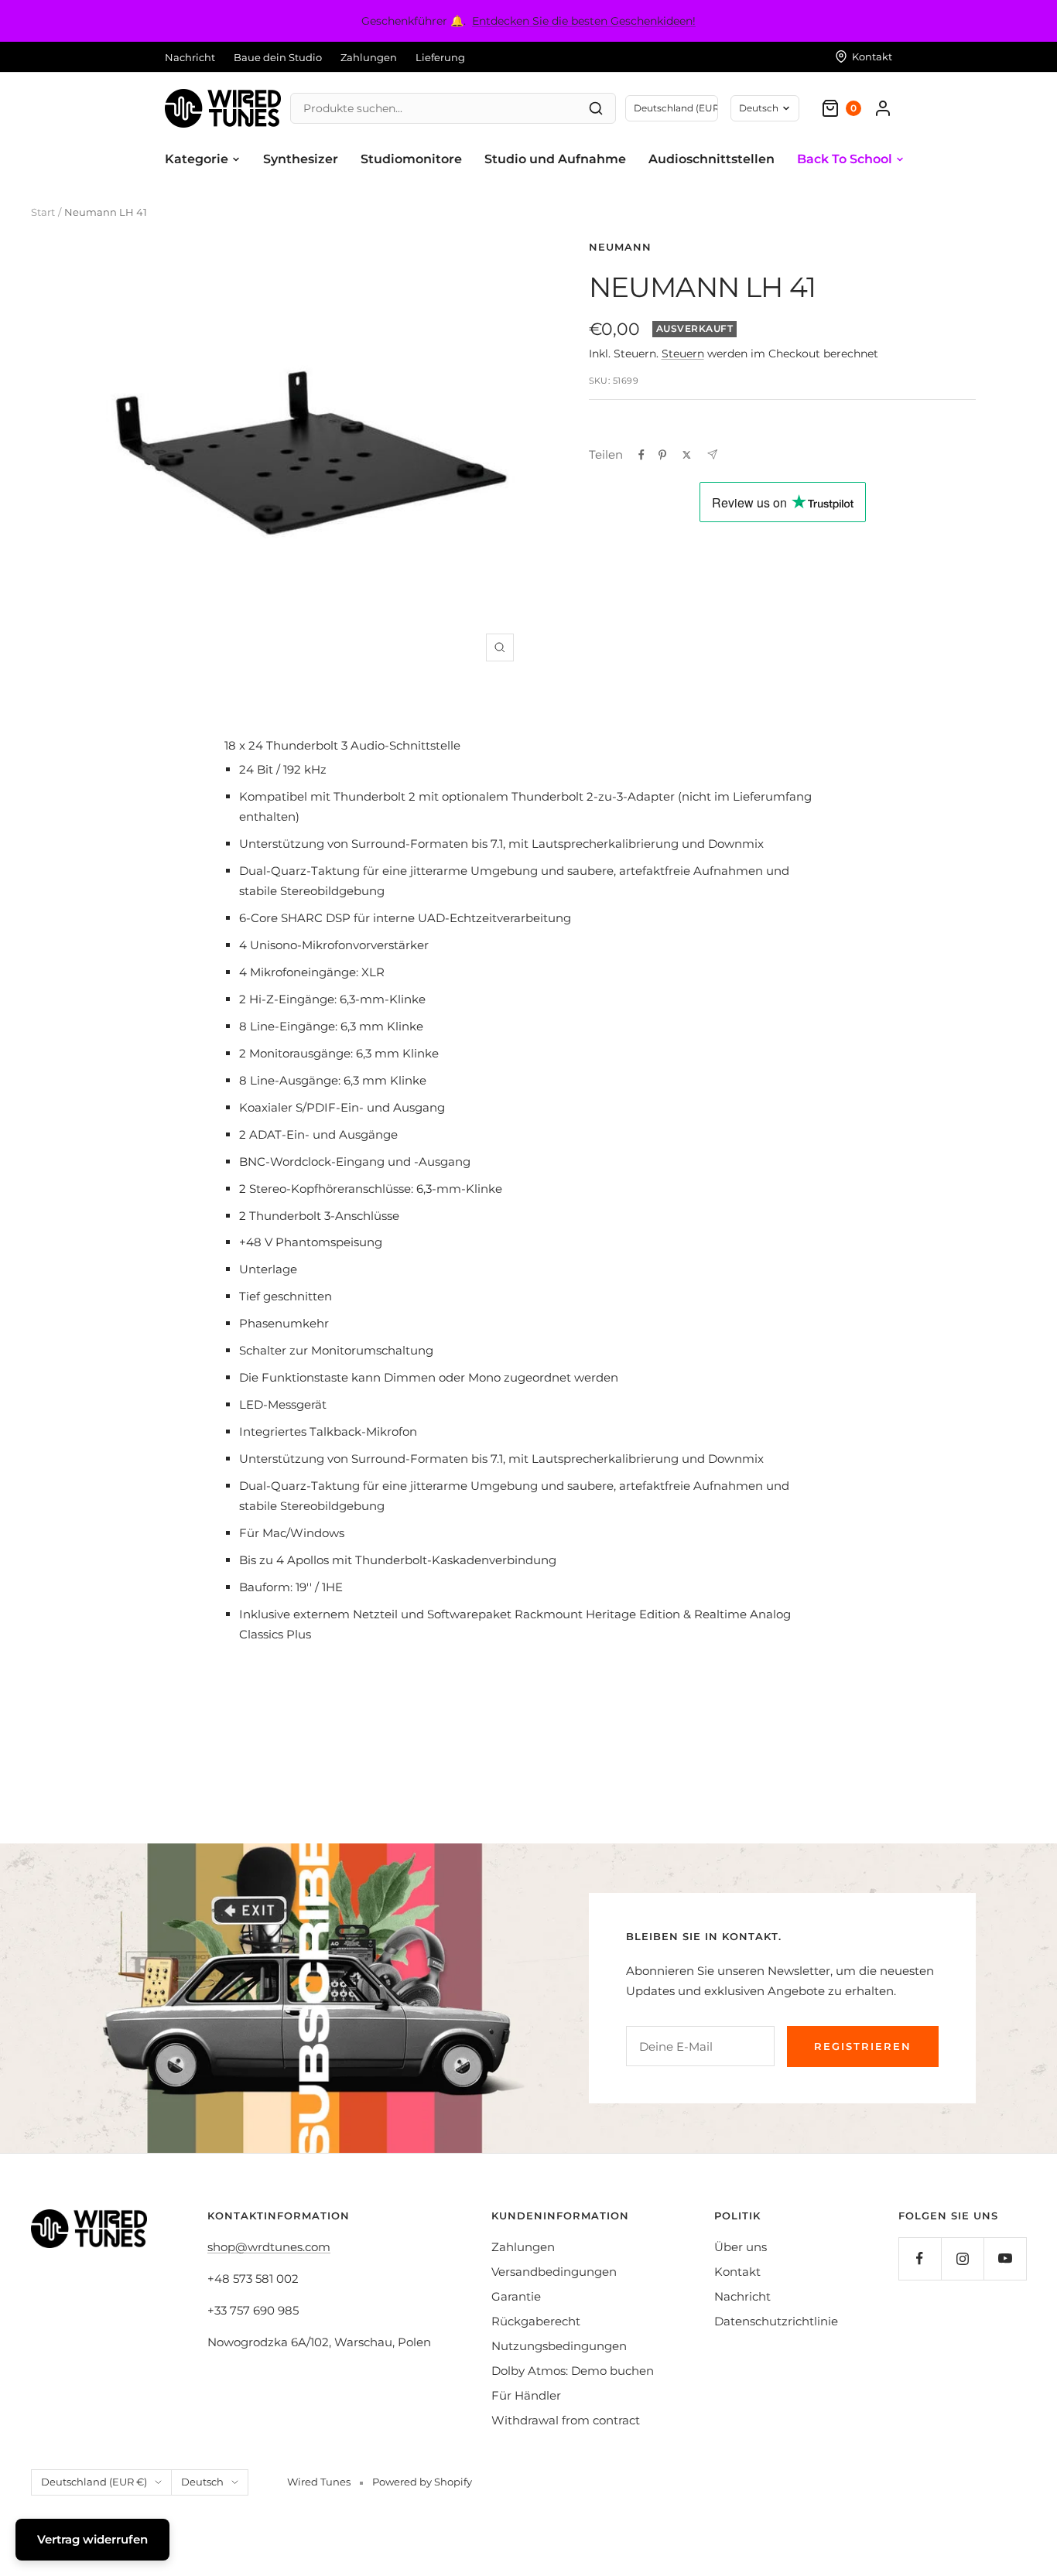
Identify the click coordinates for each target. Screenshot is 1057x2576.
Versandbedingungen (554, 2272)
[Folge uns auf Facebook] (920, 2258)
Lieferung (440, 57)
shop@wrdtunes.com (269, 2247)
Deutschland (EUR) (676, 108)
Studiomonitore (411, 159)
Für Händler (526, 2395)
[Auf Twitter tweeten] (687, 455)
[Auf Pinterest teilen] (662, 455)
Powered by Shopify (422, 2482)
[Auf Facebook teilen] (641, 455)
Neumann (620, 247)
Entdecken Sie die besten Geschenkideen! (584, 21)
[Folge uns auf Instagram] (962, 2258)
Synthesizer (301, 159)
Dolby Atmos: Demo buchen (573, 2371)
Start (43, 212)
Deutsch (759, 108)
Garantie (516, 2296)
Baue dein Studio (278, 57)
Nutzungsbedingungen (559, 2346)
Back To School (845, 159)
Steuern (683, 354)
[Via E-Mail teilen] (712, 454)
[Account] (883, 108)
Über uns (741, 2247)
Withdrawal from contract (566, 2420)
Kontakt (737, 2272)
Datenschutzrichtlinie (776, 2321)
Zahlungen (369, 57)
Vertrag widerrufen (92, 2539)
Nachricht (190, 57)
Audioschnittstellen (712, 159)
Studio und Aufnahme (555, 159)
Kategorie (197, 159)
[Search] (596, 108)
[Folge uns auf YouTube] (1005, 2258)
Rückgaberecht (536, 2321)
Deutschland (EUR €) (94, 2482)
